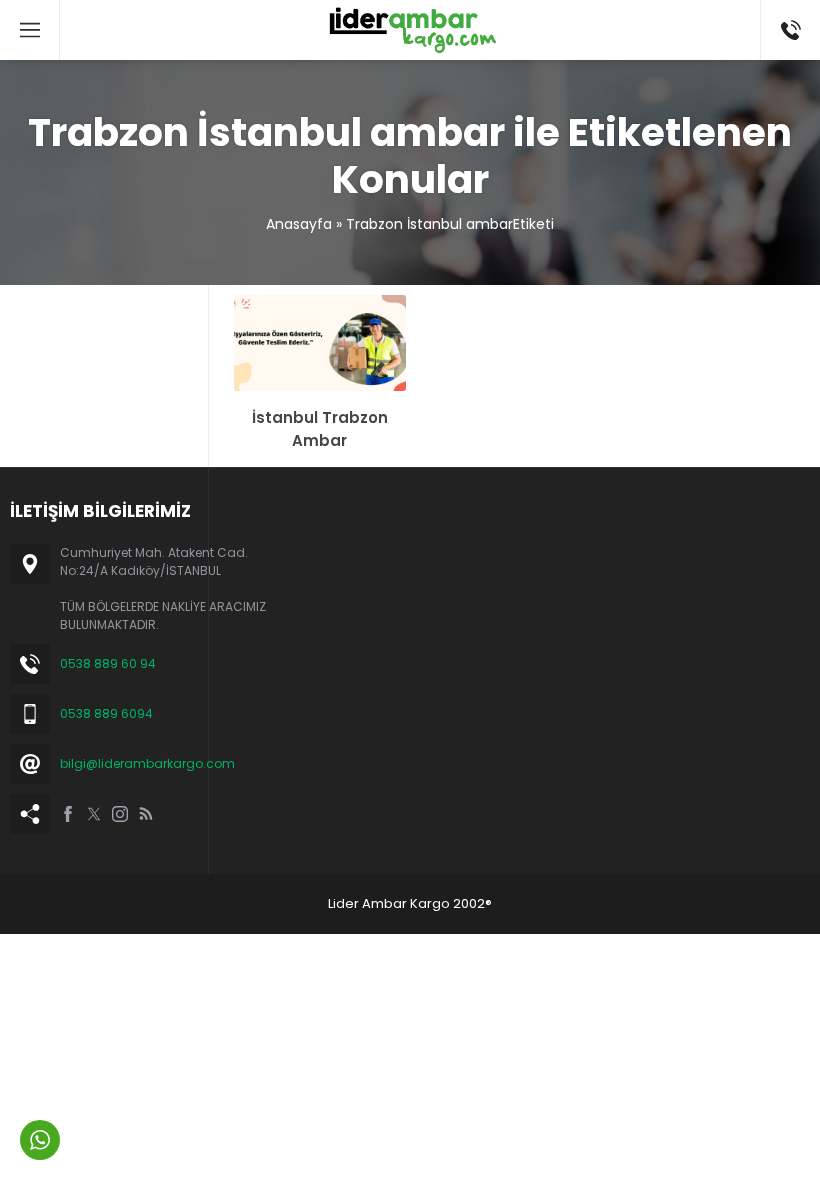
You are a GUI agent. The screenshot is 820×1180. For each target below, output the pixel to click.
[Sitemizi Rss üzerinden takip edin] (146, 814)
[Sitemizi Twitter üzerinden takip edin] (94, 814)
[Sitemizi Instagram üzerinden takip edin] (120, 814)
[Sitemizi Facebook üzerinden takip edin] (68, 814)
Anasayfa (299, 224)
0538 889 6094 (106, 713)
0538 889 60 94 (108, 663)
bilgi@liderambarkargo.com (147, 763)
